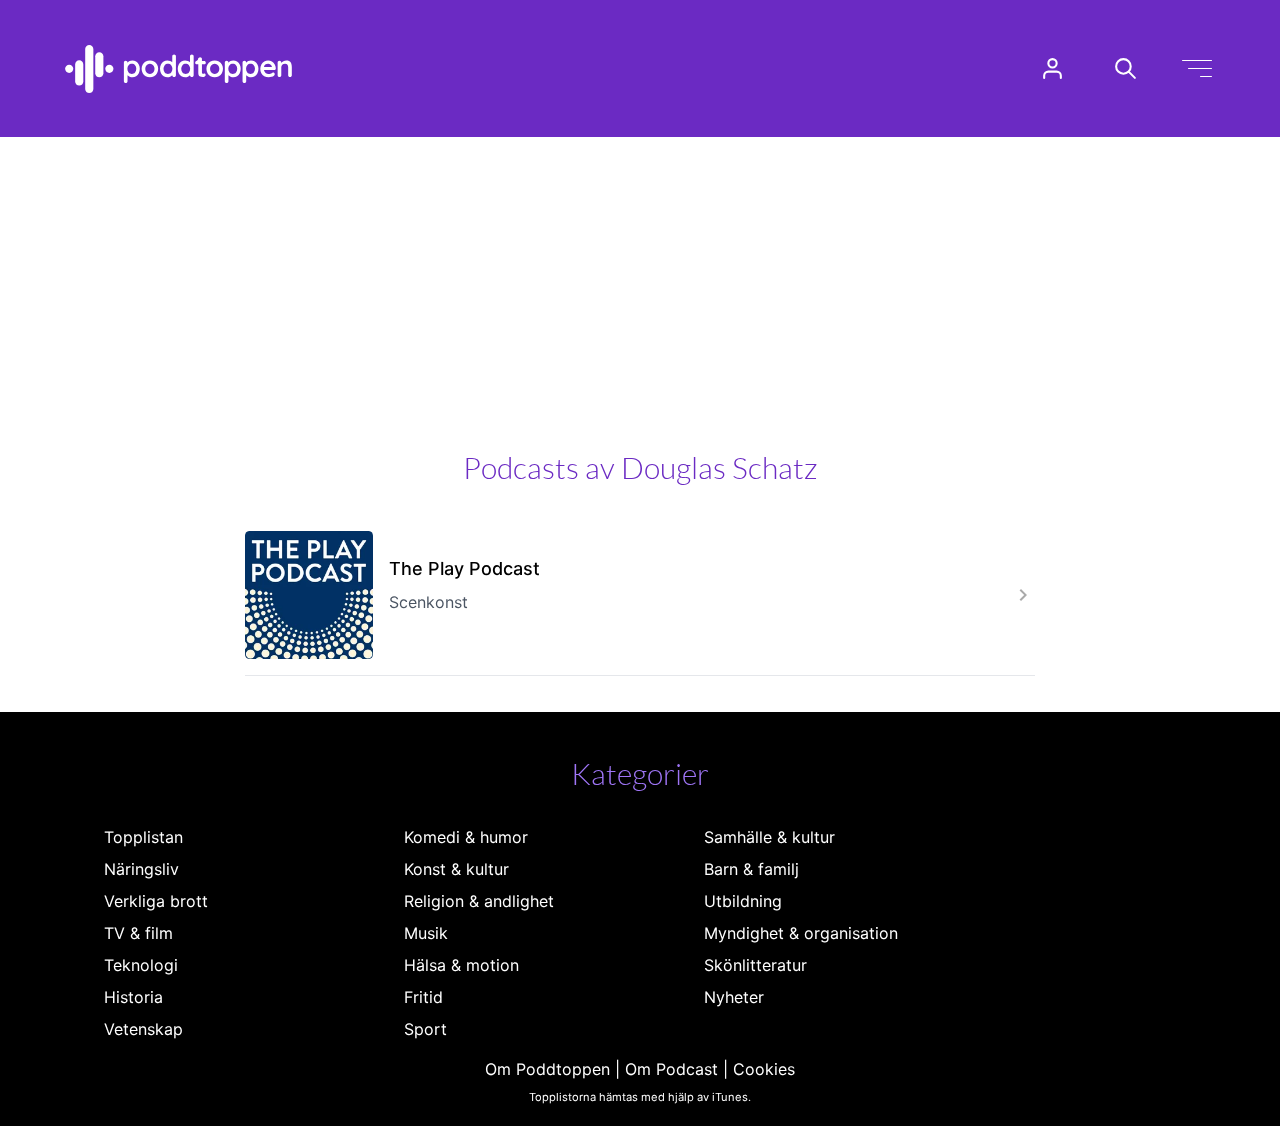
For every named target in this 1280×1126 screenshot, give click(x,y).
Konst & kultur (456, 869)
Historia (133, 997)
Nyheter (734, 997)
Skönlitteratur (755, 965)
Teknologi (141, 965)
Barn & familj (751, 869)
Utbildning (743, 901)
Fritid (423, 997)
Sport (425, 1029)
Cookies (764, 1069)
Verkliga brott (156, 901)
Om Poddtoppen (547, 1069)
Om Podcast (671, 1069)
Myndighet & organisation (801, 933)
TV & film (138, 933)
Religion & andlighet (479, 901)
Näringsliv (141, 869)
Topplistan (143, 837)
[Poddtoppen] (179, 69)
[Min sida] (1052, 68)
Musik (426, 933)
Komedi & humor (466, 837)
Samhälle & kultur (769, 837)
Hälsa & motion (461, 965)
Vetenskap (143, 1029)
